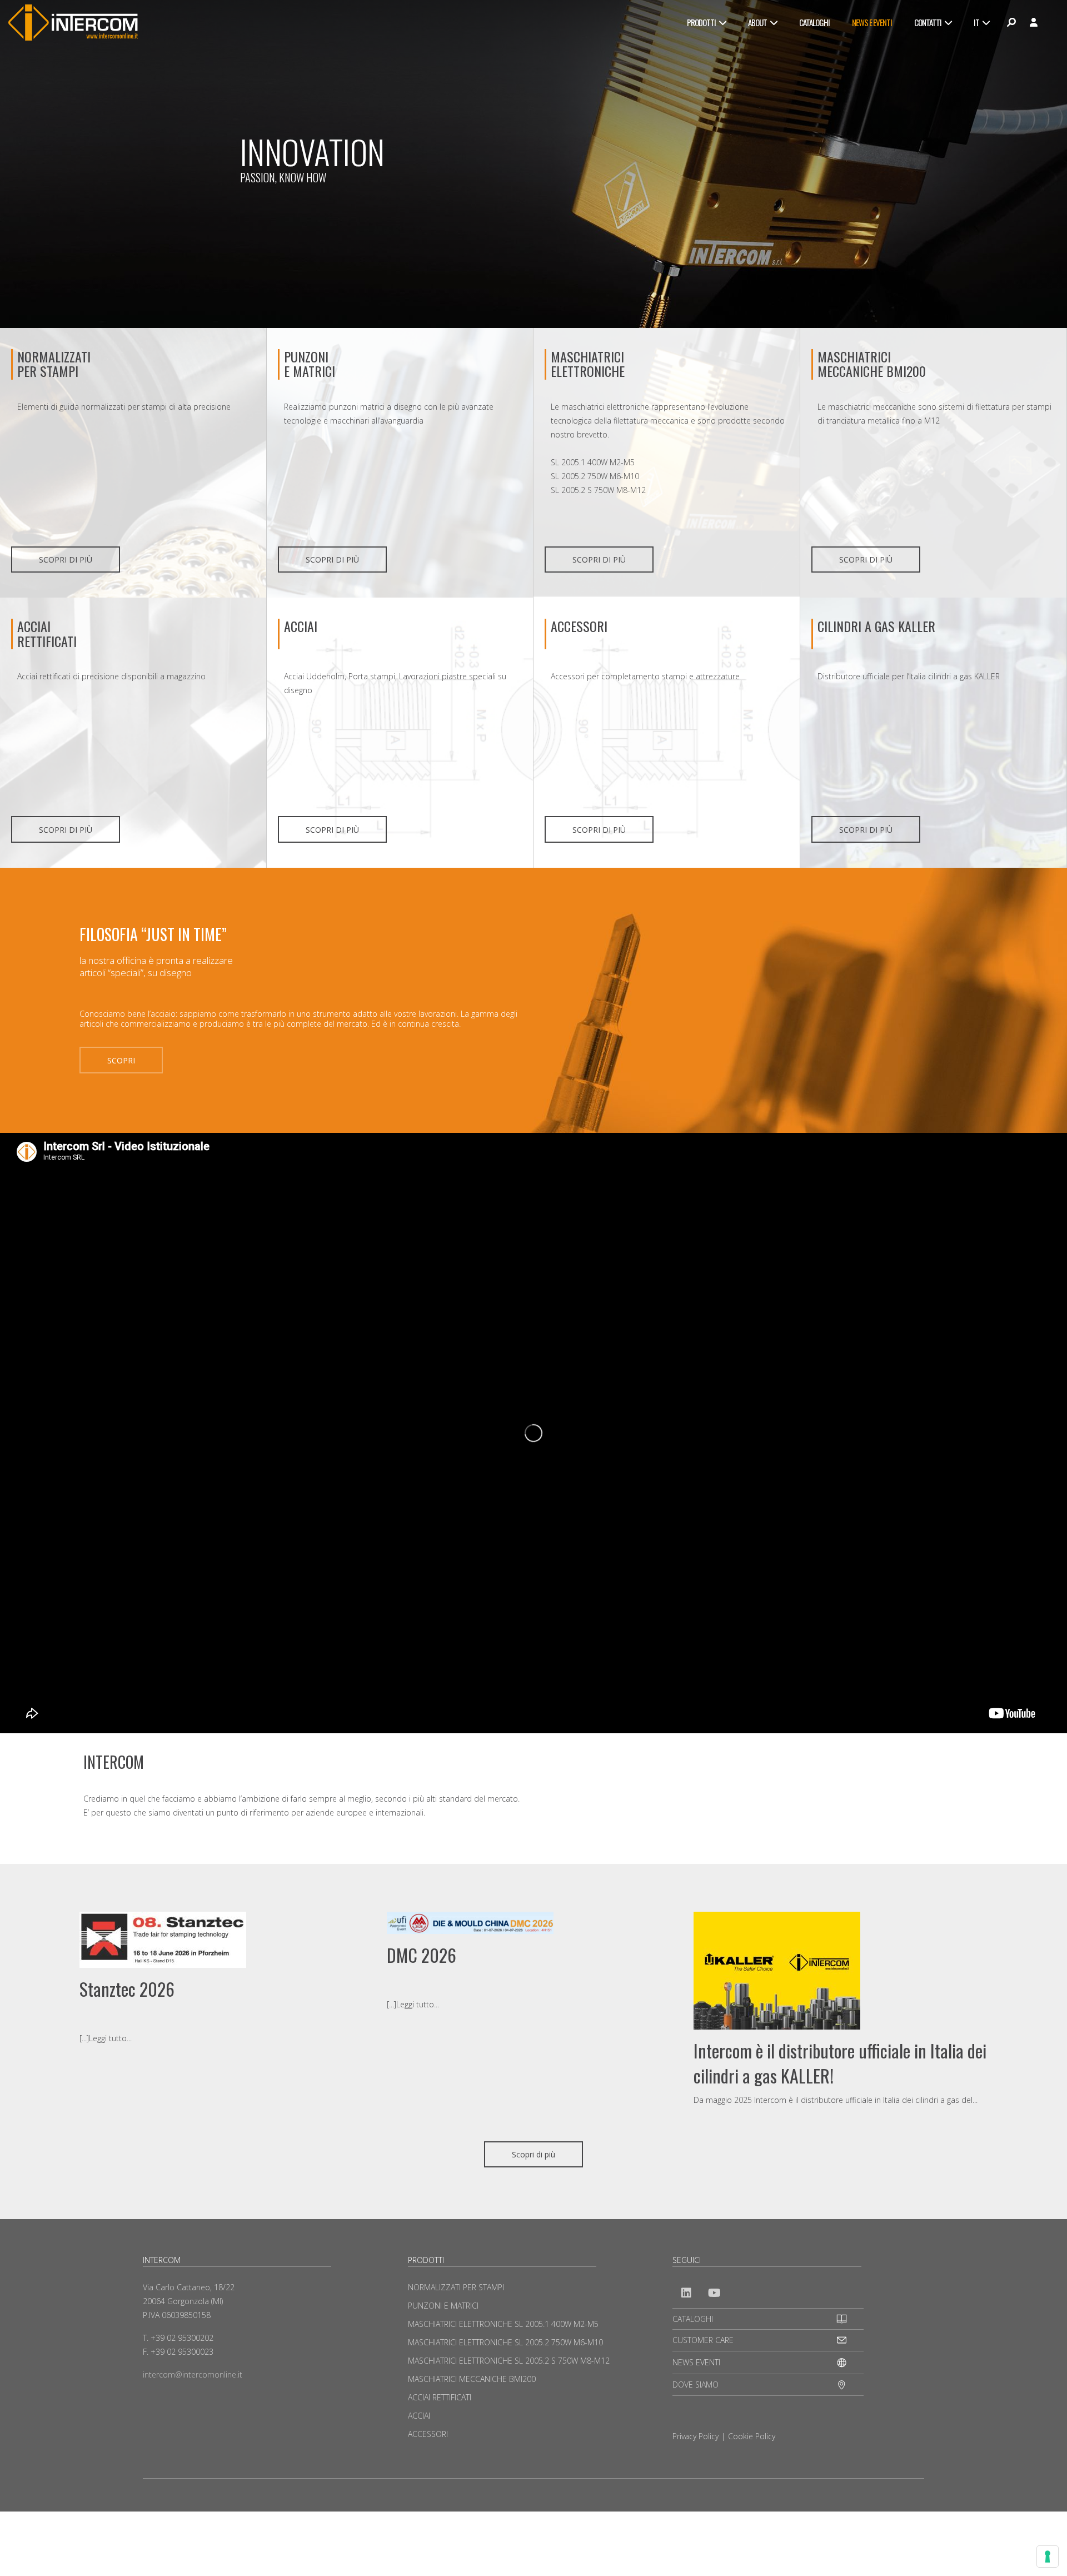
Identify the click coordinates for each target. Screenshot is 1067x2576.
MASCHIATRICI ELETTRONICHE (588, 364)
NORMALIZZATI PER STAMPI (54, 364)
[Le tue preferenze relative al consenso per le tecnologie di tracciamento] (1048, 2557)
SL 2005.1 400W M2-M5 (593, 462)
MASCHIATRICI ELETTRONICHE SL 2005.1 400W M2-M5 (503, 2324)
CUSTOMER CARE (703, 2340)
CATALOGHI (814, 22)
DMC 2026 (422, 1955)
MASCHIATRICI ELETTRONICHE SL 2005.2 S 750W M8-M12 (509, 2361)
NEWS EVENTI (696, 2362)
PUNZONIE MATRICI (310, 364)
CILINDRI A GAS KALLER (876, 626)
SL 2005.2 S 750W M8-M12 (598, 490)
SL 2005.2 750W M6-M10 (595, 476)
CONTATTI (928, 22)
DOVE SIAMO (695, 2384)
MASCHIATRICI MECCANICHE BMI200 (872, 364)
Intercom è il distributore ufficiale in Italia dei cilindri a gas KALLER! (840, 2063)
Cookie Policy (752, 2436)
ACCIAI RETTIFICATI (47, 633)
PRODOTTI (701, 22)
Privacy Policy (695, 2436)
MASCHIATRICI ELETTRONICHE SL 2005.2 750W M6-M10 (505, 2342)
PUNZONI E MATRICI (443, 2306)
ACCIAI (301, 626)
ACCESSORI (579, 626)
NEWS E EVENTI (872, 22)
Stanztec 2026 (127, 1989)
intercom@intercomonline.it (193, 2374)
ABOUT (757, 22)
